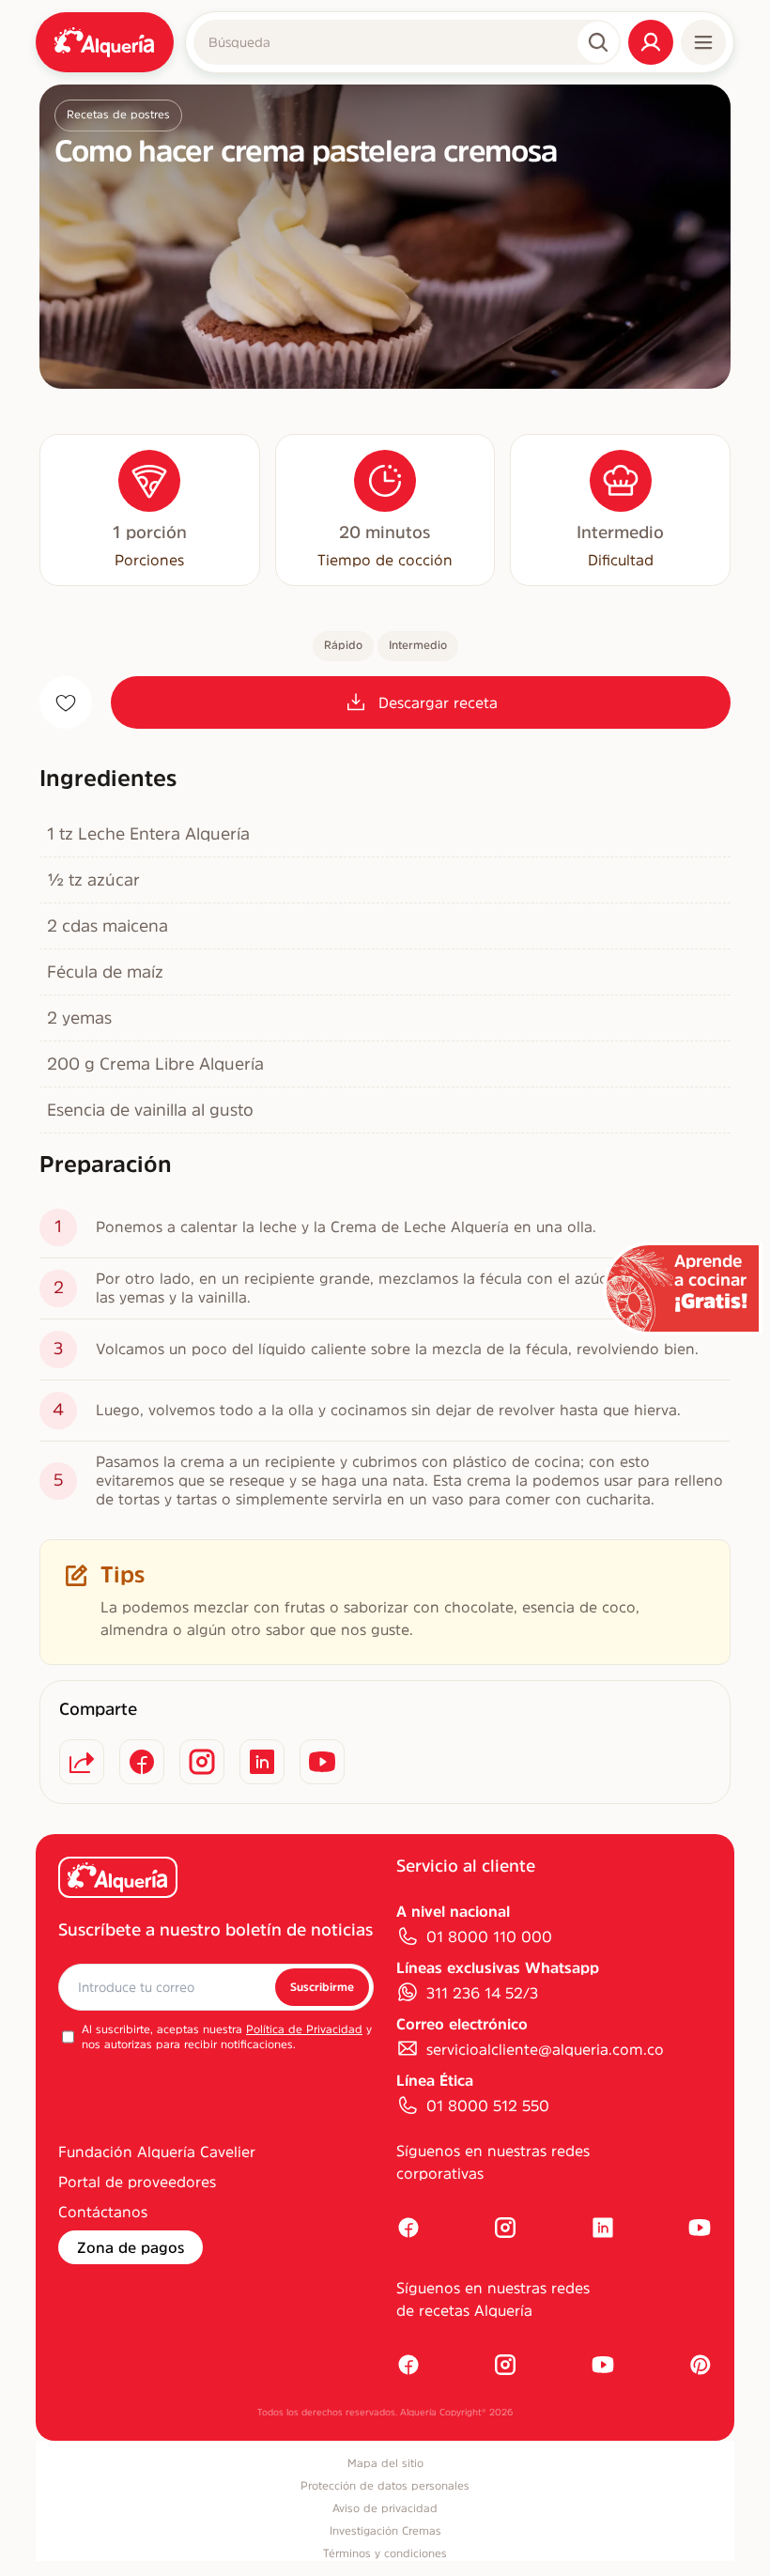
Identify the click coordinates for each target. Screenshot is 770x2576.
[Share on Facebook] (142, 1762)
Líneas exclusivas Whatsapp (498, 1967)
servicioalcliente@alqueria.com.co (545, 2049)
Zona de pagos (131, 2247)
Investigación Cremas (385, 2531)
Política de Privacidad (304, 2029)
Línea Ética (435, 2080)
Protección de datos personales (385, 2486)
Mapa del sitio (385, 2463)
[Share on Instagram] (202, 1762)
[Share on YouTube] (322, 1762)
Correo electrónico (462, 2024)
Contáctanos (103, 2212)
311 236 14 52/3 (482, 1993)
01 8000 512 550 (488, 2106)
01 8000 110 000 (489, 1936)
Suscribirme (322, 1987)
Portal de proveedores (137, 2182)
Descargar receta (438, 702)
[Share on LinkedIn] (262, 1762)
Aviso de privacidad (385, 2508)
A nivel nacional (453, 1911)
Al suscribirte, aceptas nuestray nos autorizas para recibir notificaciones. (227, 2037)
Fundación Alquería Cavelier (157, 2152)
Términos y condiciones (385, 2553)
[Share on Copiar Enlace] (82, 1762)
